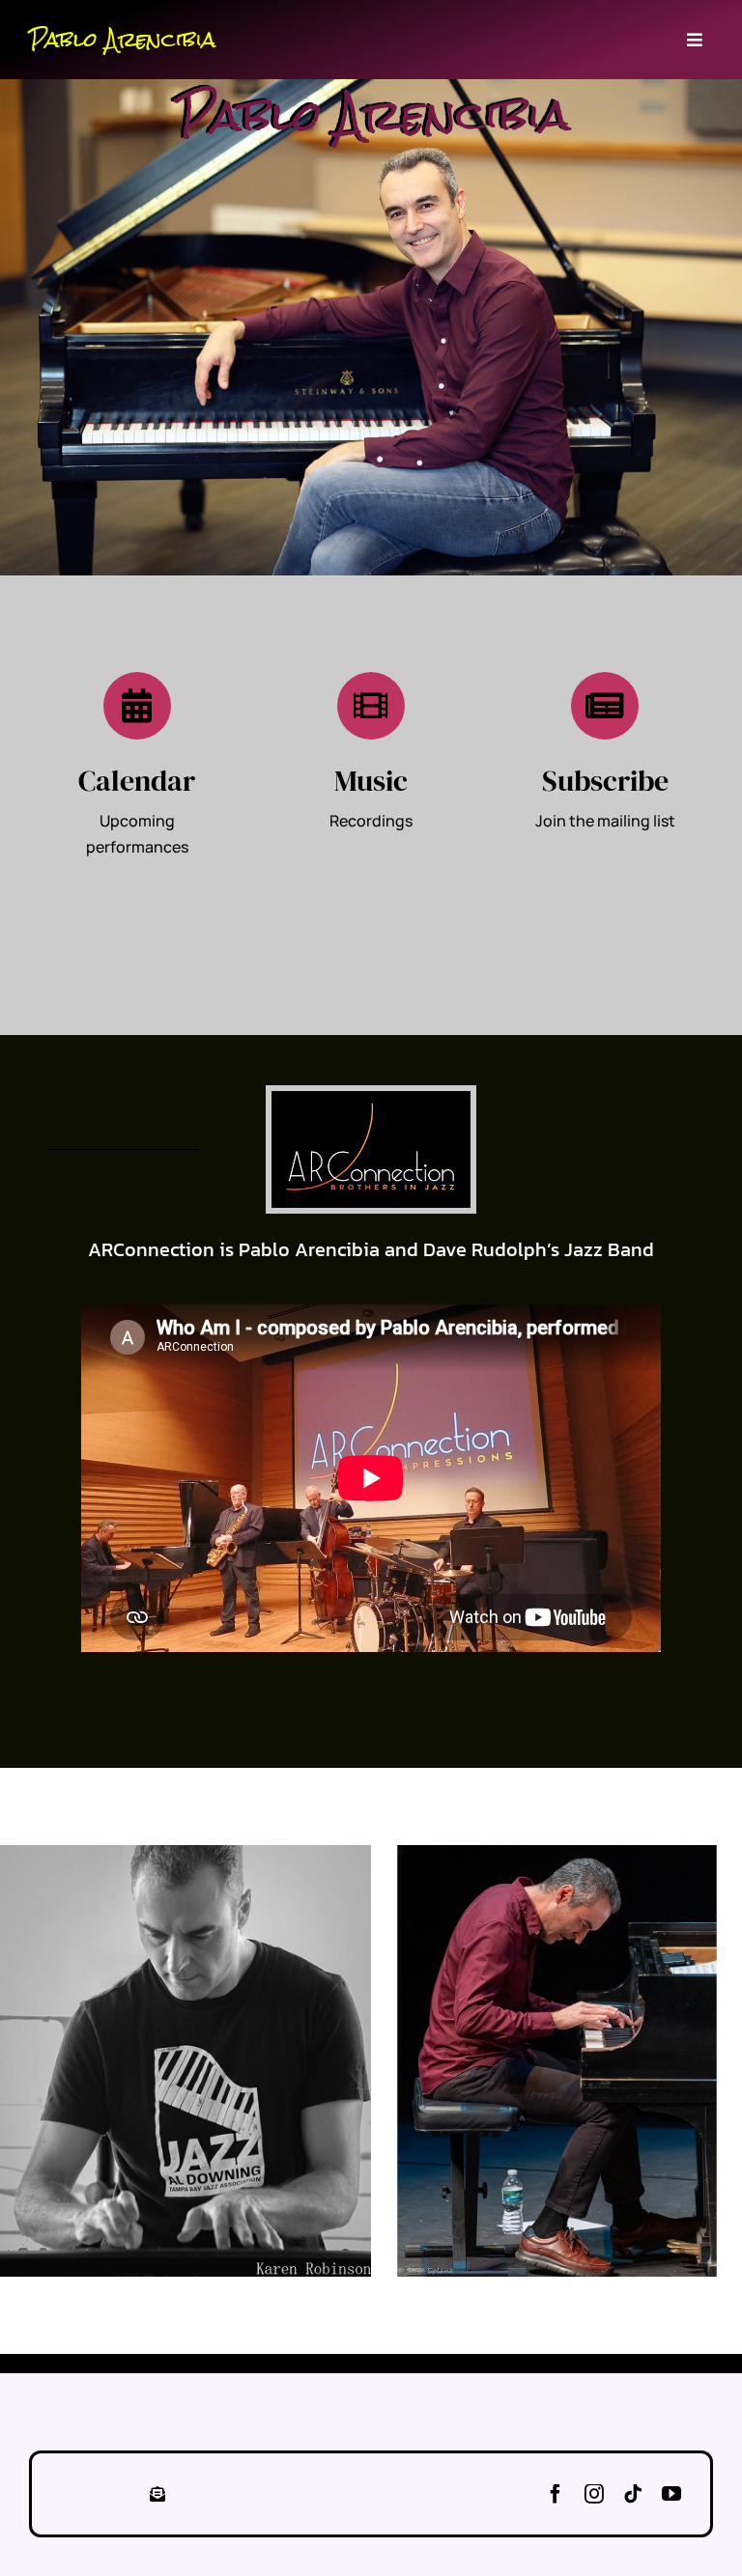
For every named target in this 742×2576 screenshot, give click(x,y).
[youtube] (671, 2494)
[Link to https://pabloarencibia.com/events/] (137, 706)
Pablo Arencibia (122, 40)
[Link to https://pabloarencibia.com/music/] (371, 706)
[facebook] (556, 2494)
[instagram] (594, 2494)
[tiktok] (633, 2494)
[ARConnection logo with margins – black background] (371, 1099)
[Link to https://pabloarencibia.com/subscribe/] (605, 706)
